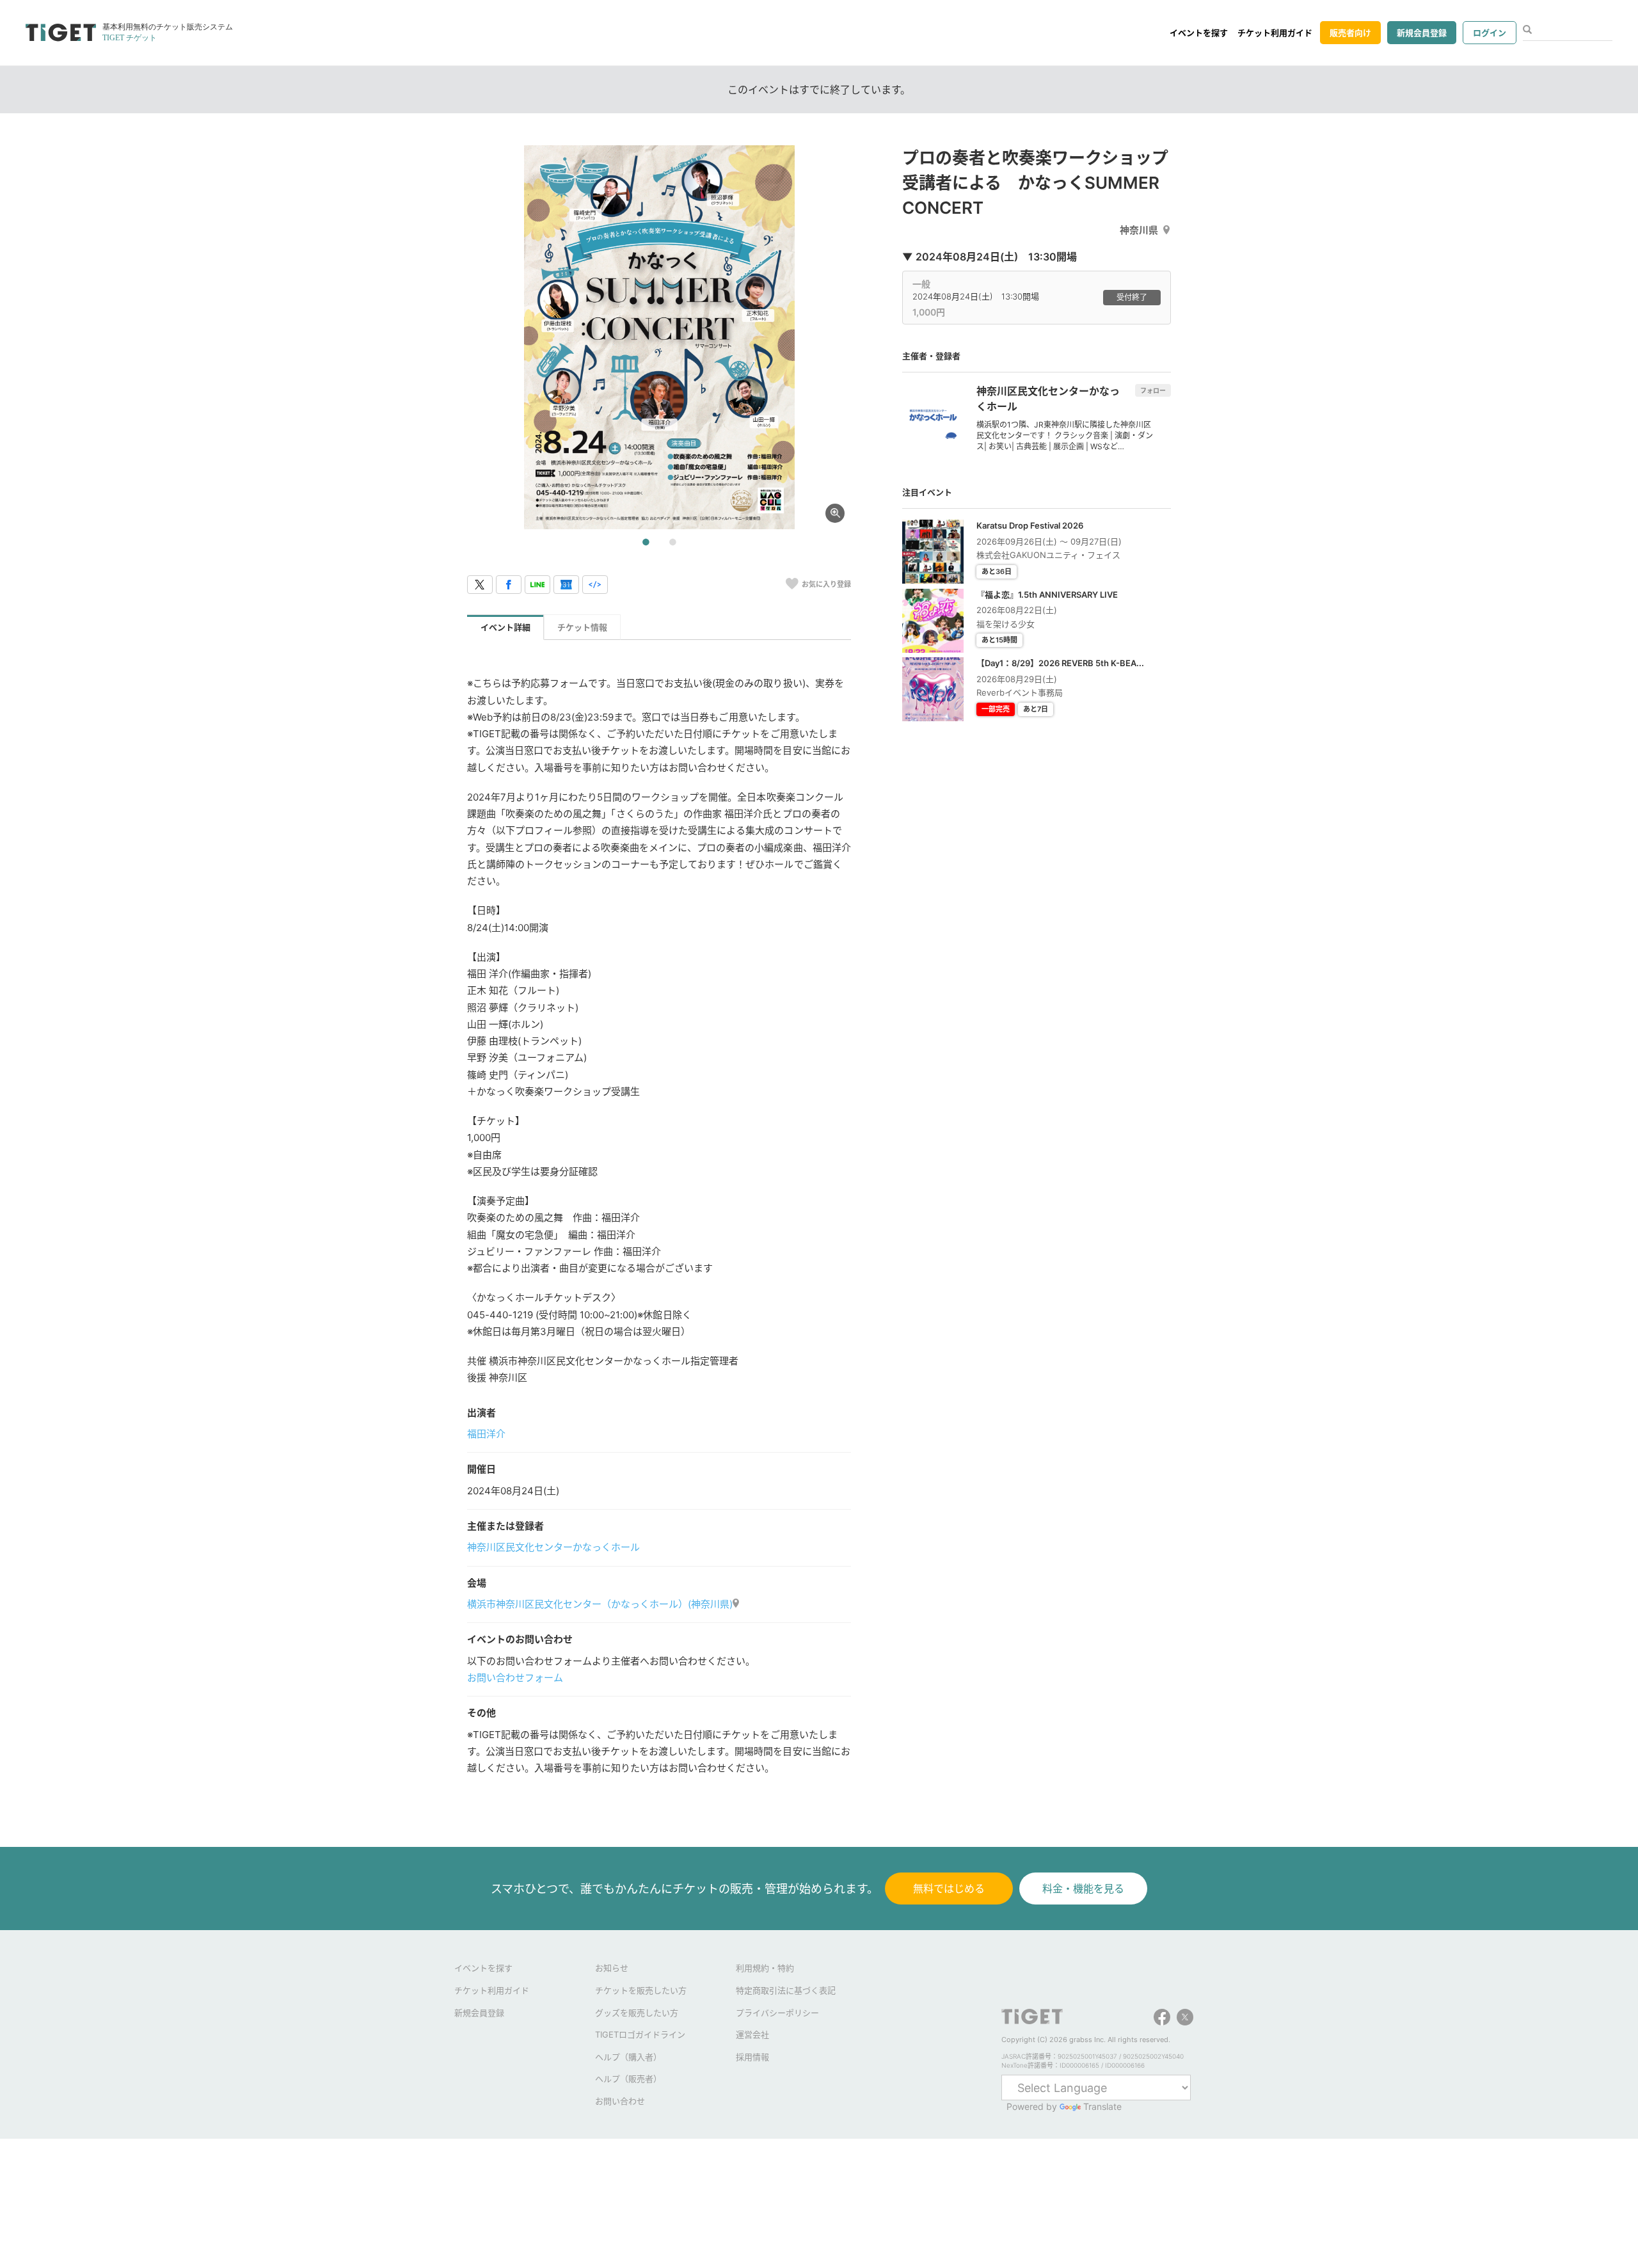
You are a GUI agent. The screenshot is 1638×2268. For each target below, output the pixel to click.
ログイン (1490, 33)
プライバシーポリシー (777, 2013)
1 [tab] (646, 543)
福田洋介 (486, 1434)
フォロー (1153, 390)
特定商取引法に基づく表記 (786, 1990)
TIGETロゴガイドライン (640, 2034)
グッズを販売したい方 (637, 2013)
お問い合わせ (620, 2101)
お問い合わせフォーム (515, 1678)
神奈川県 (1139, 230)
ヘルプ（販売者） (628, 2079)
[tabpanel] (659, 337)
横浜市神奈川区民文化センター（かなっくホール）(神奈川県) (600, 1604)
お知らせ (612, 1968)
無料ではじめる (949, 1889)
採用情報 (752, 2057)
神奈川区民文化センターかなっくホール (553, 1547)
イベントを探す (1199, 33)
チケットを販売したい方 (641, 1990)
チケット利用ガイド (1275, 33)
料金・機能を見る (1083, 1889)
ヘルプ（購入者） (628, 2057)
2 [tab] (672, 543)
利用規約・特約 (765, 1968)
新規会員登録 (1422, 33)
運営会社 (752, 2034)
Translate (1102, 2106)
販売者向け (1350, 33)
